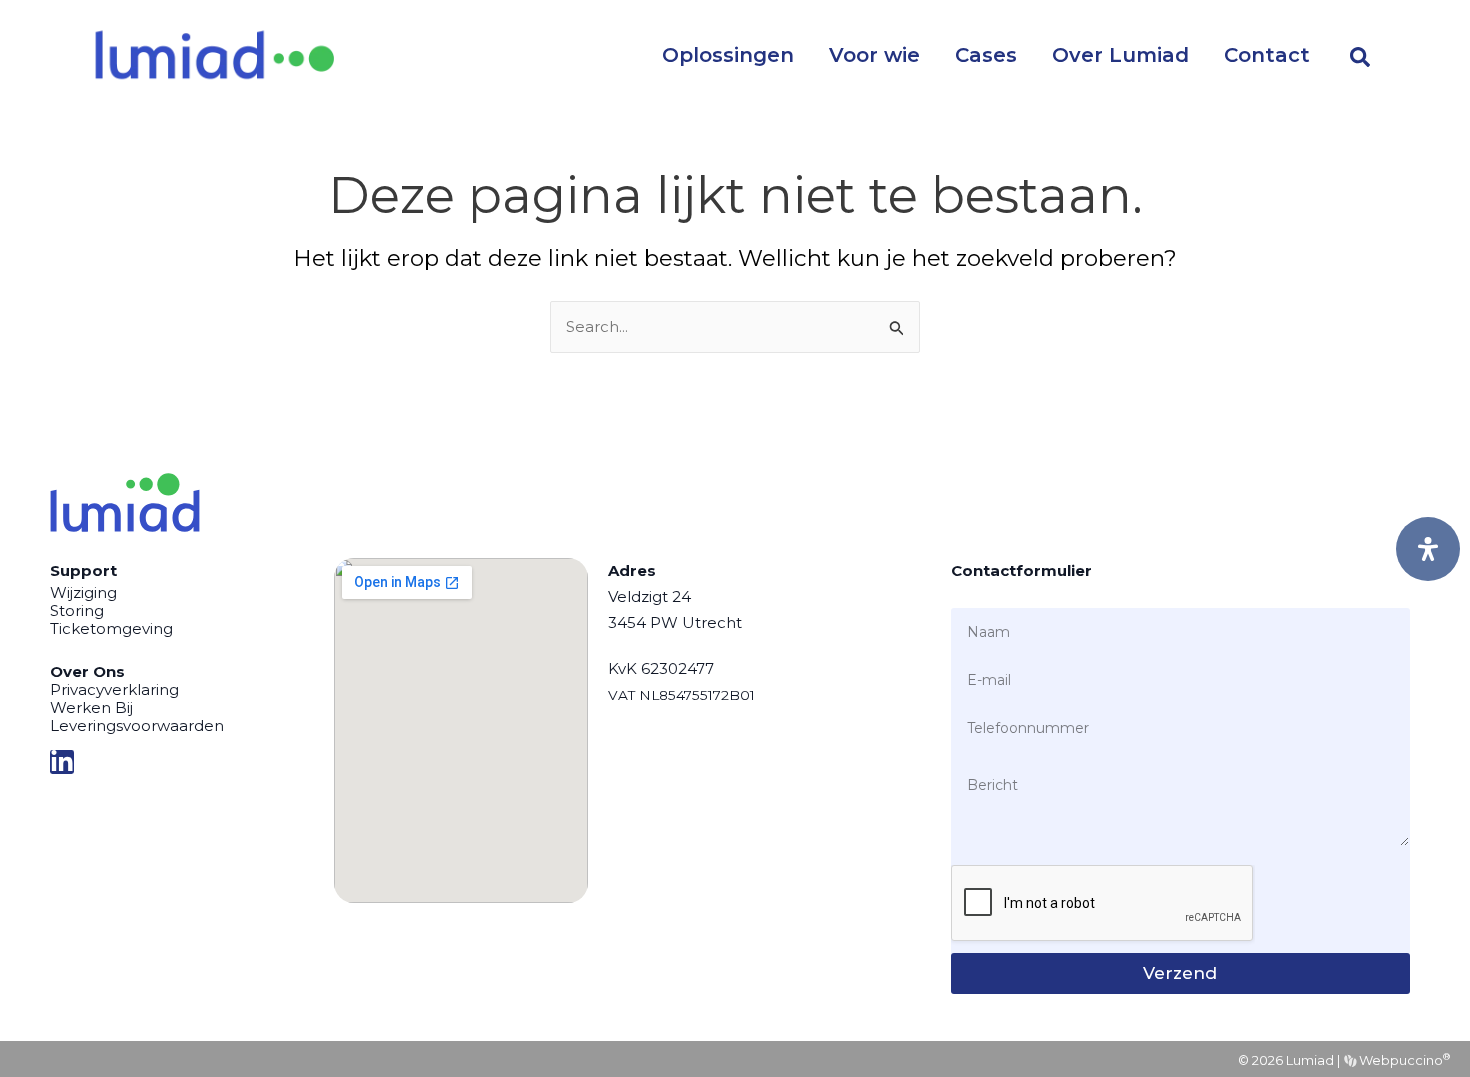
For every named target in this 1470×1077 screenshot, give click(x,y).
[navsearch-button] (1360, 55)
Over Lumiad (1120, 55)
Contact (1267, 55)
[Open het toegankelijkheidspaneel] (1428, 549)
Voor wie (874, 55)
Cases (986, 55)
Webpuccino (1403, 1060)
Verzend (1180, 973)
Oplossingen (728, 55)
